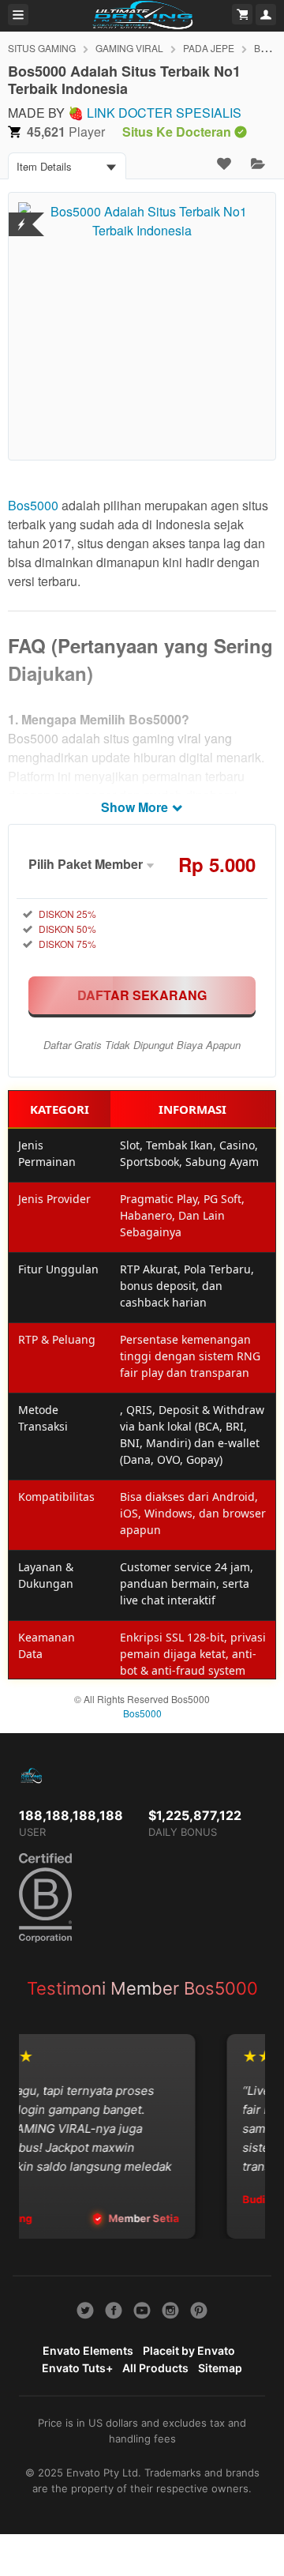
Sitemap (220, 2368)
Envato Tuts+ (77, 2368)
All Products (155, 2368)
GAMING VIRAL (129, 48)
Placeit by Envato (189, 2350)
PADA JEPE (209, 48)
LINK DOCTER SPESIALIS (164, 113)
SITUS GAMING (42, 48)
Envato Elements (88, 2350)
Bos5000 (33, 505)
